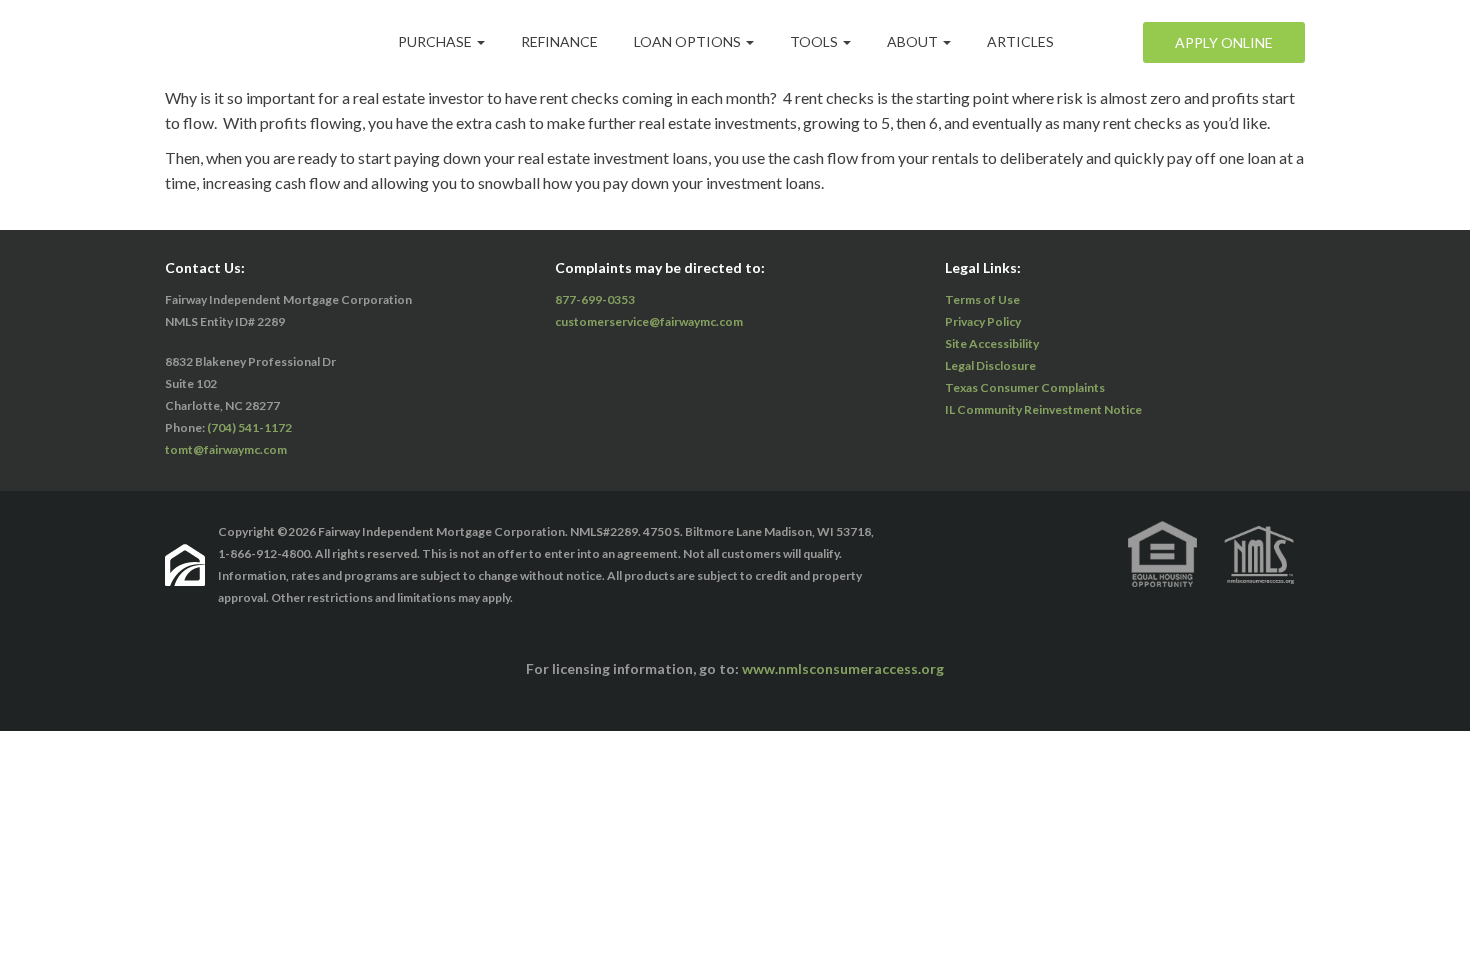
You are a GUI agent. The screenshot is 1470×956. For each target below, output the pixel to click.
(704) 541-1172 (249, 427)
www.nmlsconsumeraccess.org (843, 668)
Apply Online (1224, 42)
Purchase (436, 41)
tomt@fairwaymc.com (226, 449)
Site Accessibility (992, 343)
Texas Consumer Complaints (1025, 387)
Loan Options (689, 41)
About (914, 41)
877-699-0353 (595, 299)
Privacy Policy (983, 321)
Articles (1020, 41)
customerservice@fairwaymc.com (649, 321)
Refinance (559, 41)
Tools (815, 41)
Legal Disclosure (990, 365)
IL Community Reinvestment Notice (1043, 409)
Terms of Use (982, 299)
